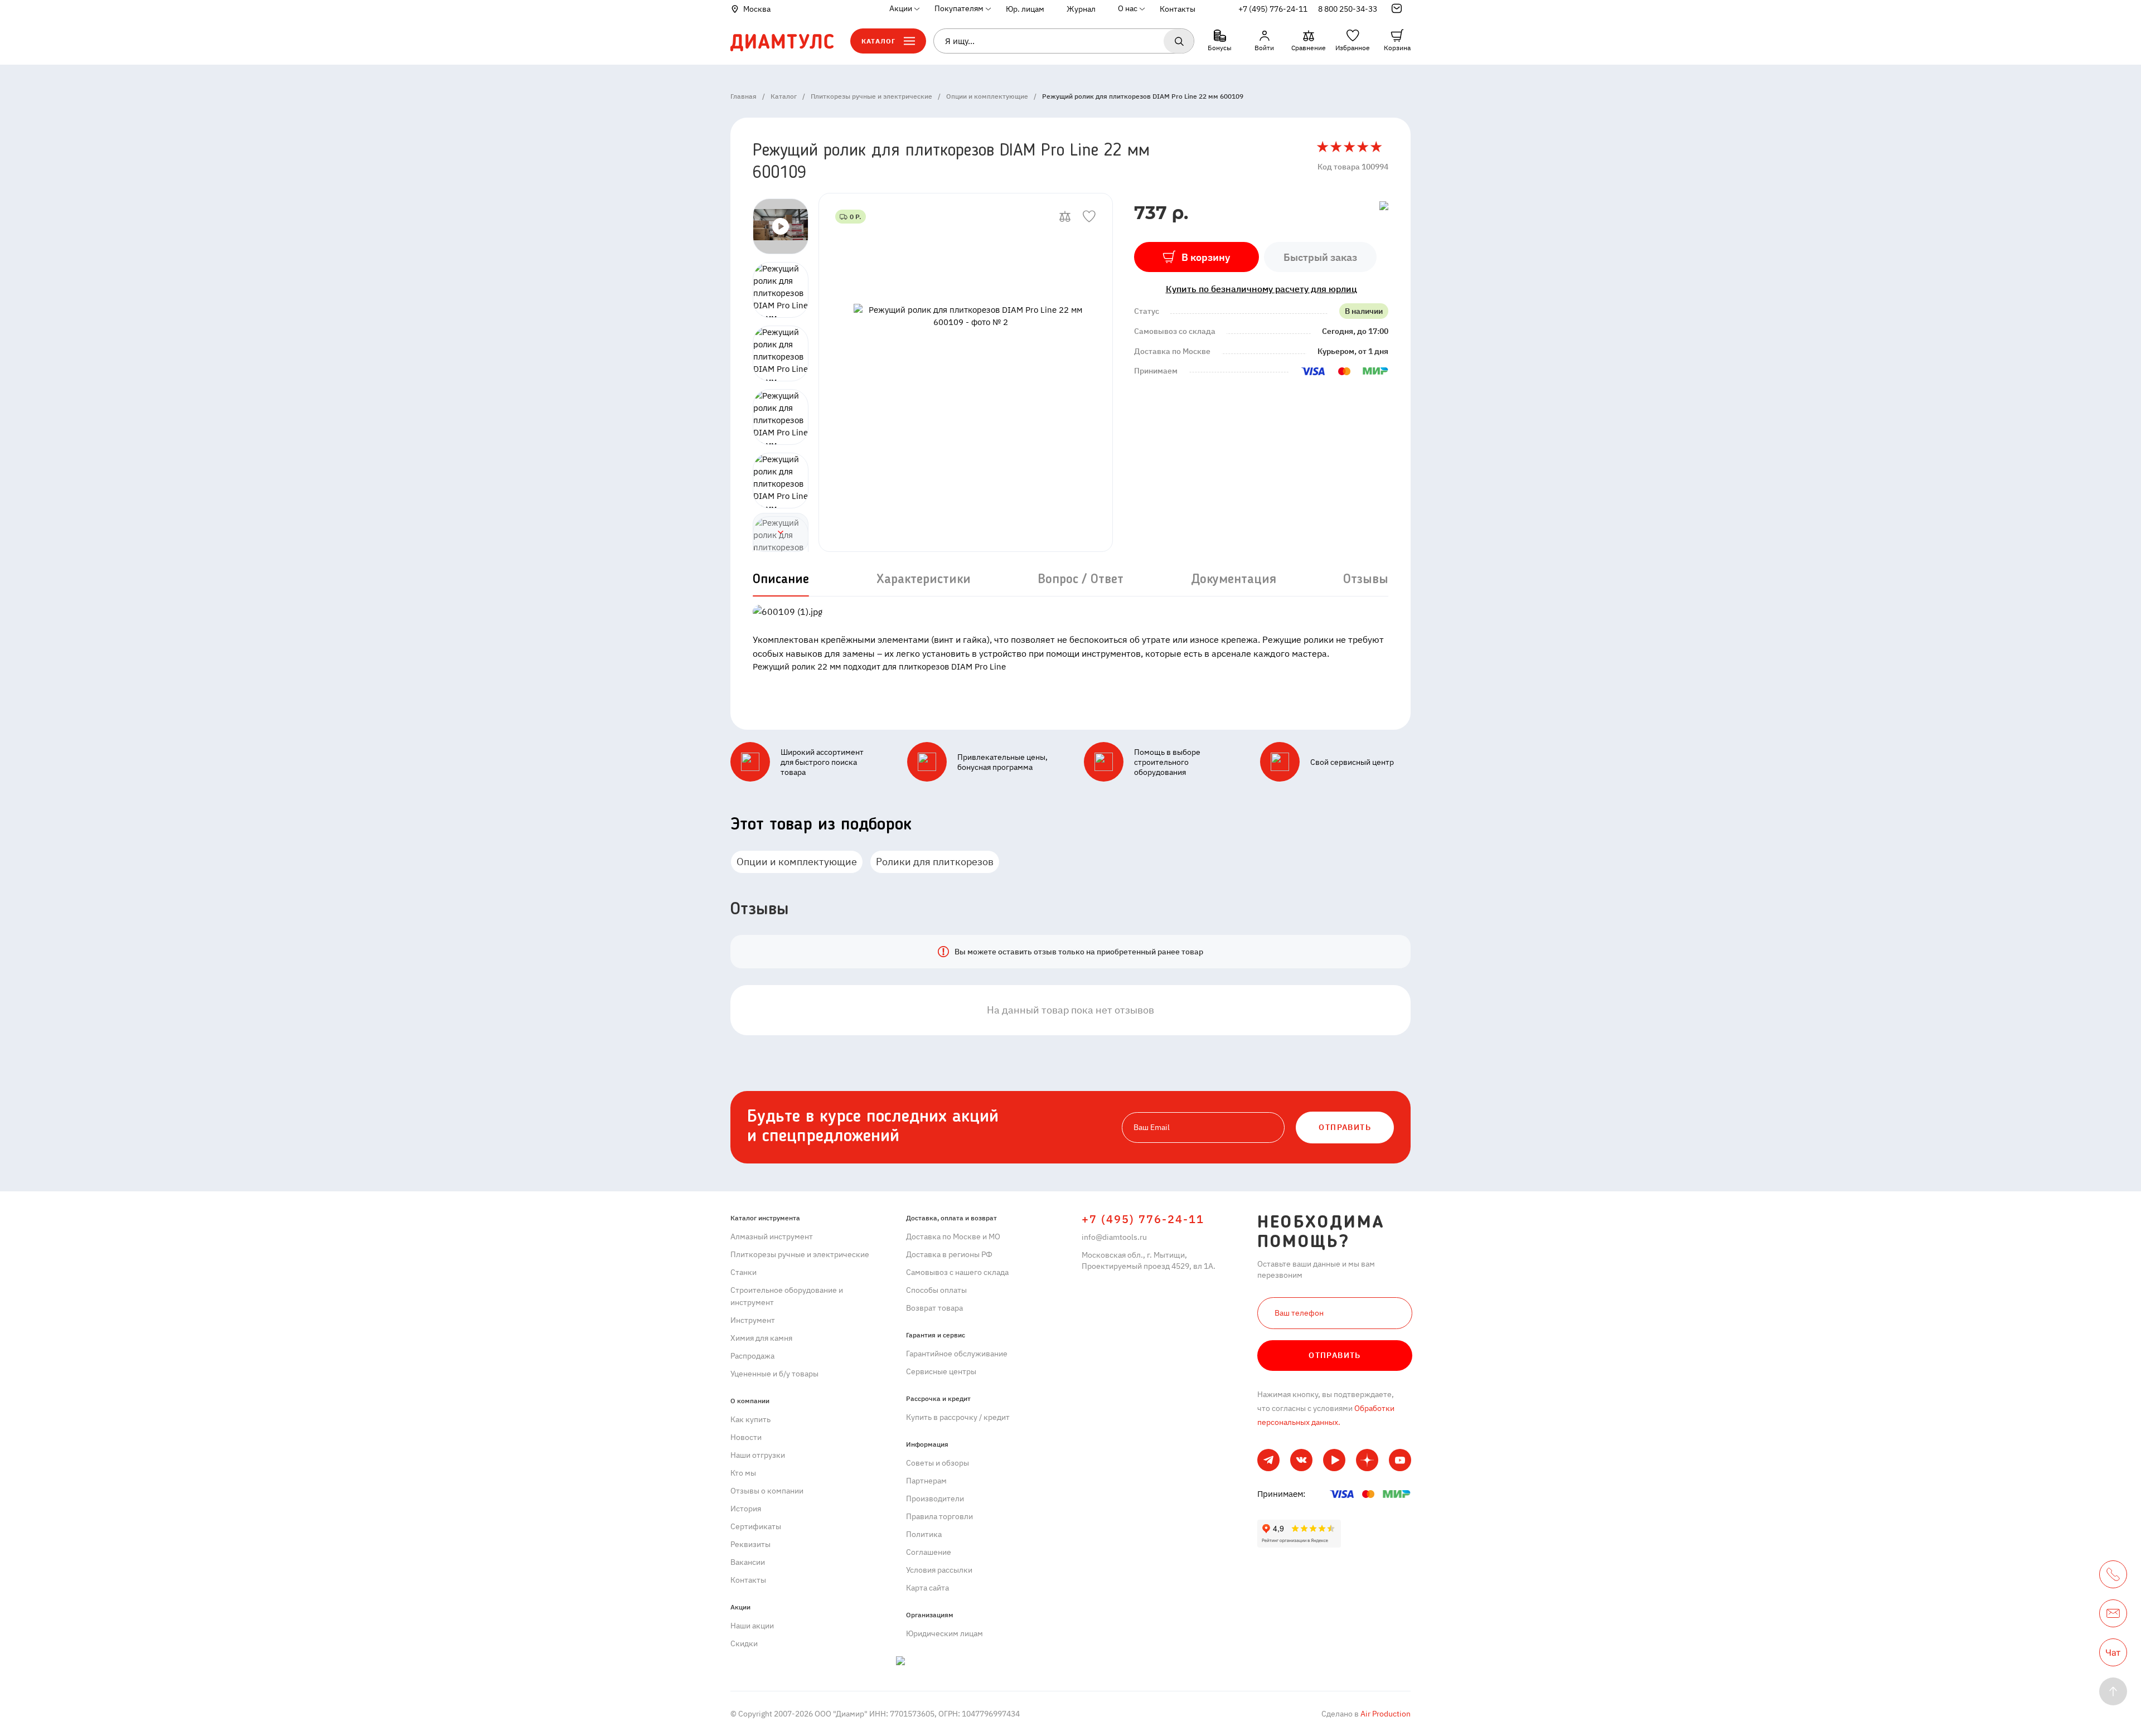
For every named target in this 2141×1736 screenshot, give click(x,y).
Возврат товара (934, 1308)
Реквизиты (750, 1544)
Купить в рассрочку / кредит (958, 1417)
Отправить (1335, 1355)
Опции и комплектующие (797, 862)
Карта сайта (927, 1588)
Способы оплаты (936, 1290)
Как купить (750, 1419)
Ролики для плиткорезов (935, 862)
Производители (935, 1499)
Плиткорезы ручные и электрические (800, 1254)
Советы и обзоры (938, 1463)
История (746, 1509)
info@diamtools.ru (1114, 1237)
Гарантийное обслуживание (957, 1354)
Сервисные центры (941, 1371)
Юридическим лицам (944, 1633)
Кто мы (743, 1473)
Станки (743, 1272)
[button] (781, 532)
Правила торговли (939, 1516)
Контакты (1178, 9)
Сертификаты (756, 1526)
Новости (746, 1437)
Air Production (1385, 1714)
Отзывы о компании (767, 1491)
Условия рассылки (939, 1570)
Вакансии (748, 1562)
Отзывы (1366, 580)
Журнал (1081, 9)
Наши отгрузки (758, 1455)
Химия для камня (761, 1338)
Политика (924, 1534)
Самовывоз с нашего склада (957, 1272)
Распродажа (752, 1356)
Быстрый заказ (1320, 257)
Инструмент (753, 1320)
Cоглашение (929, 1552)
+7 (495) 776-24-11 (1273, 9)
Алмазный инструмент (772, 1236)
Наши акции (752, 1626)
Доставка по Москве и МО (953, 1236)
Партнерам (926, 1481)
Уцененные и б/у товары (774, 1374)
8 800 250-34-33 (1348, 9)
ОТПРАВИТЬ (1345, 1127)
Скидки (744, 1643)
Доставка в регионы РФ (949, 1254)
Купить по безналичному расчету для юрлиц (1261, 289)
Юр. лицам (1025, 9)
